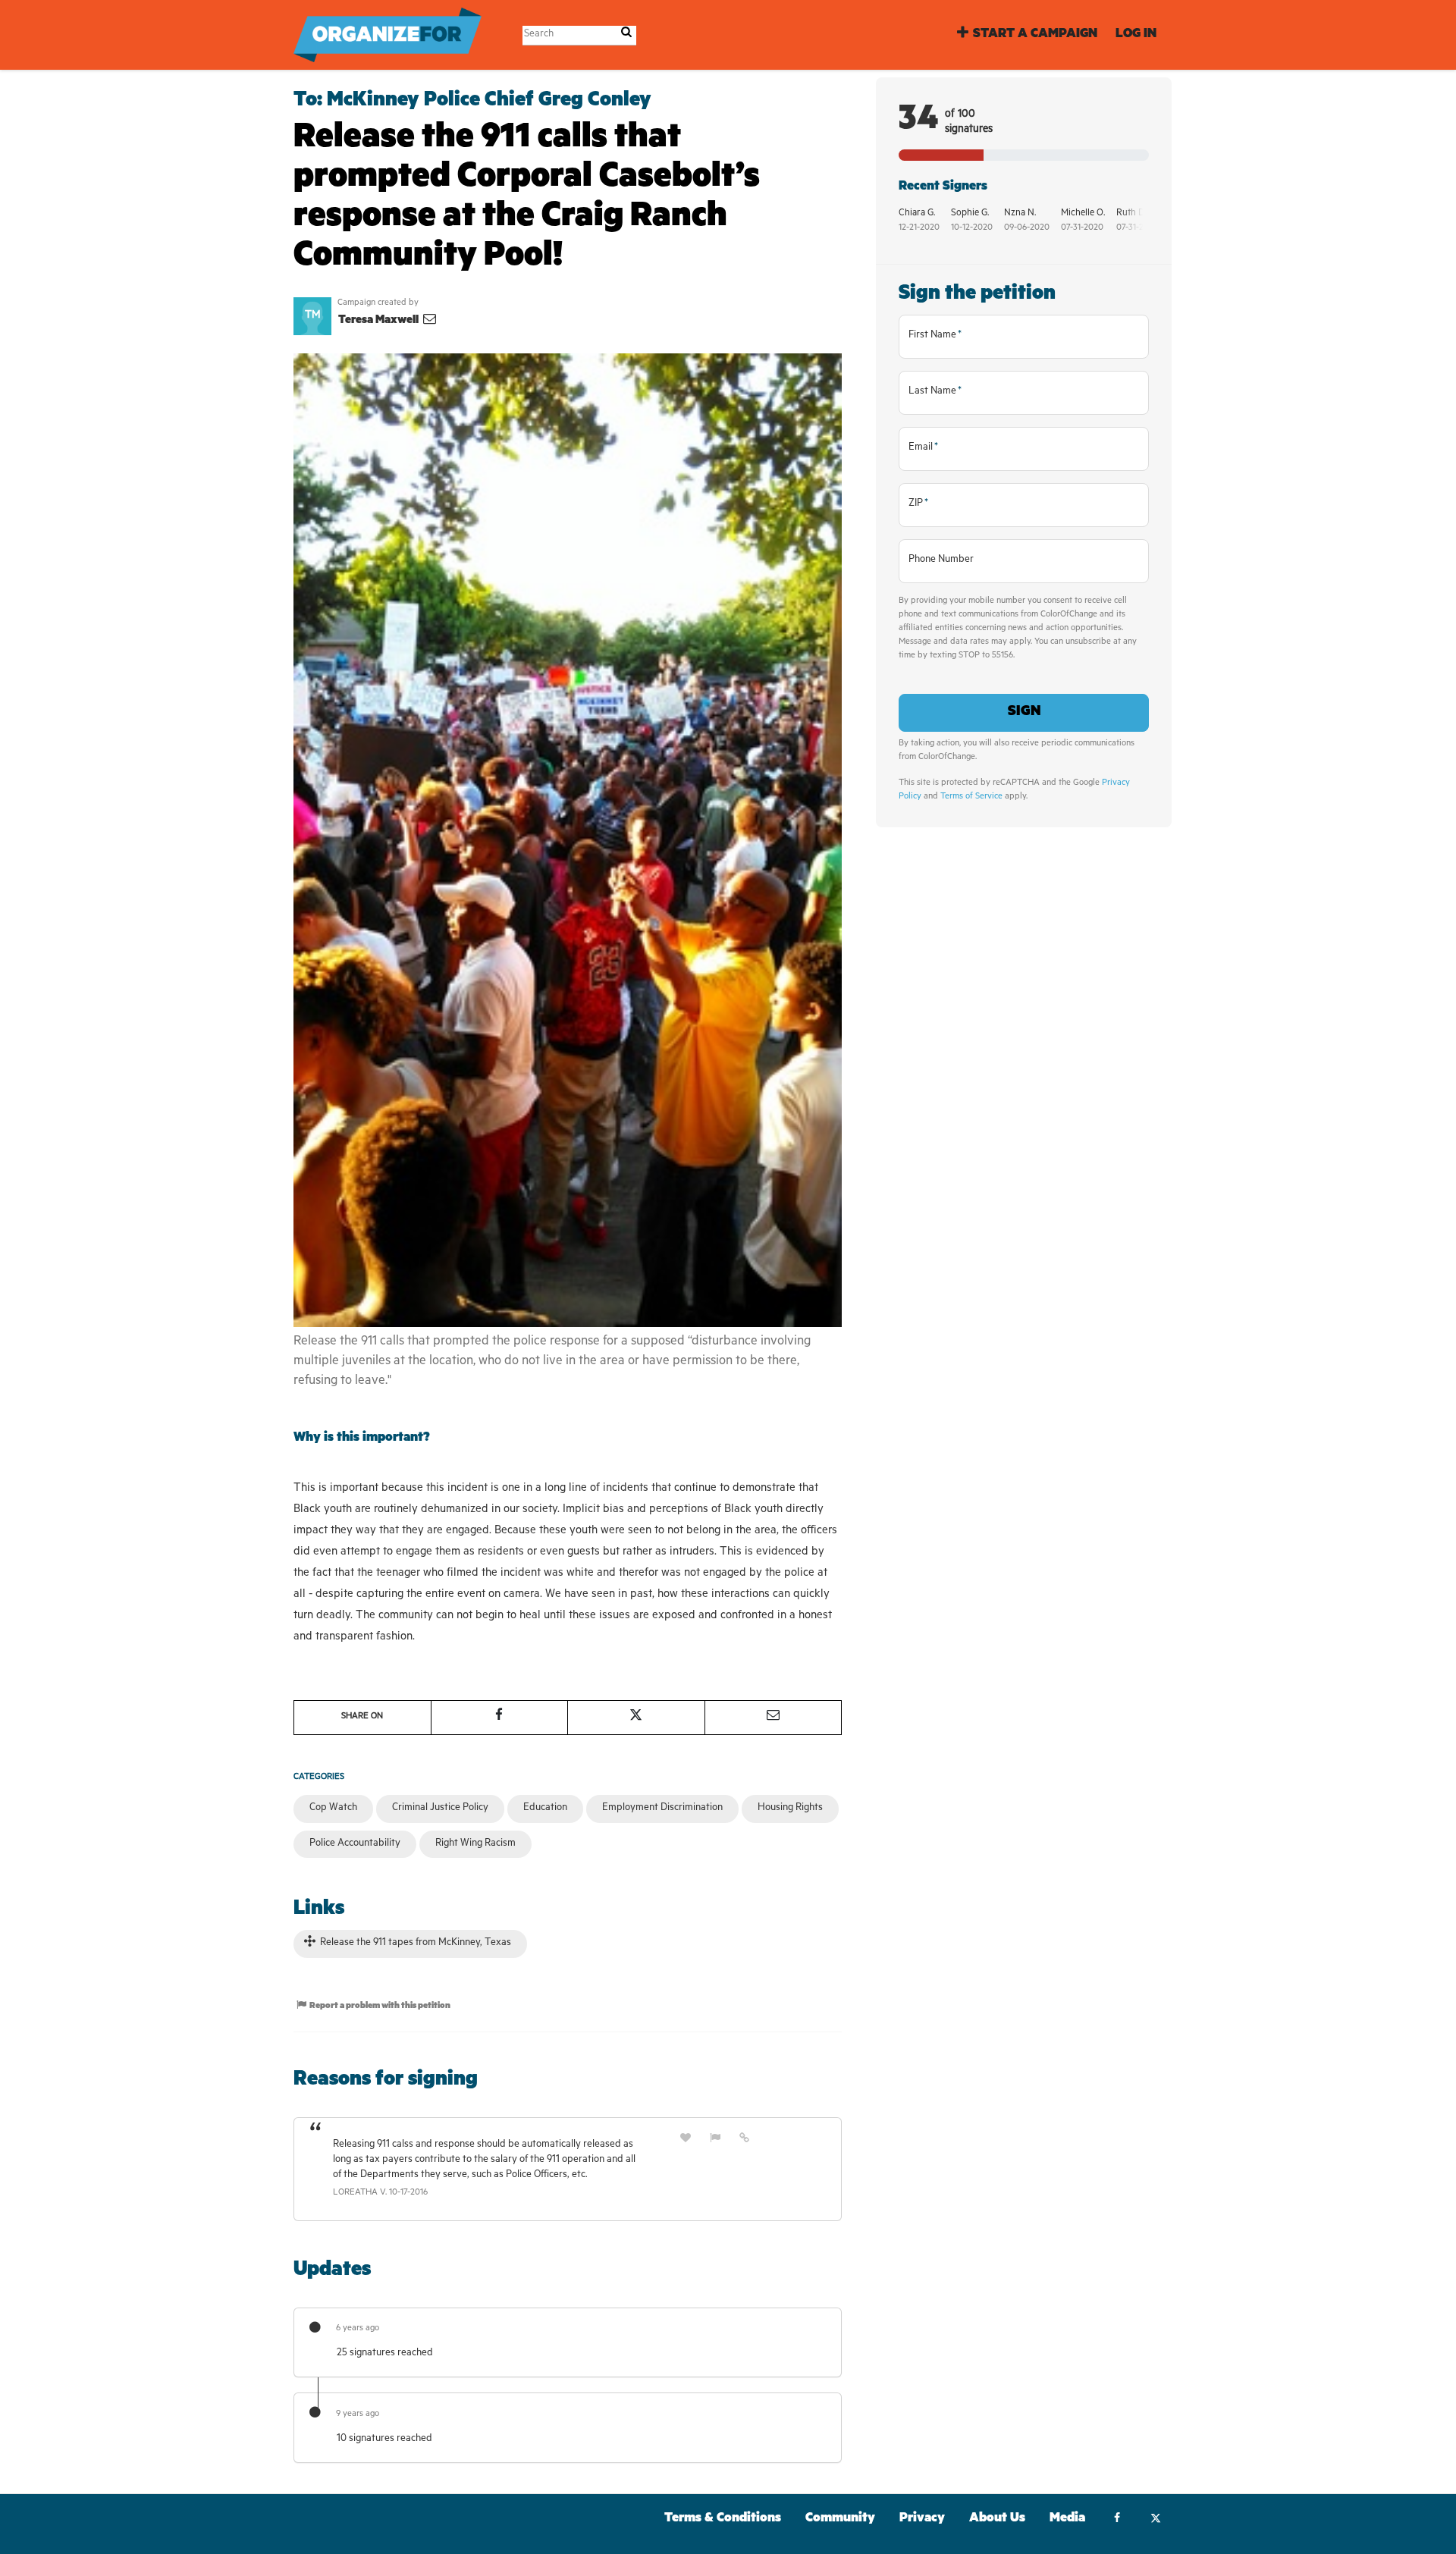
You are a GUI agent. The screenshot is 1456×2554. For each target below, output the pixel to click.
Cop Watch (333, 1808)
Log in (1136, 35)
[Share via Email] (773, 1718)
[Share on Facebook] (500, 1718)
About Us (997, 2519)
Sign (1024, 712)
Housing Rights (790, 1808)
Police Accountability (355, 1844)
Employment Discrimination (662, 1808)
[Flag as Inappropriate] (715, 2140)
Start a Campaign (1035, 35)
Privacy (922, 2519)
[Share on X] (636, 1718)
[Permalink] (745, 2140)
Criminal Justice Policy (440, 1808)
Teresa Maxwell (380, 321)
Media (1067, 2519)
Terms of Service (971, 797)
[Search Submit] (626, 35)
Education (545, 1808)
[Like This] (686, 2140)
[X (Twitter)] (1155, 2520)
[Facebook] (1117, 2520)
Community (840, 2519)
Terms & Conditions (723, 2519)
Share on (362, 1717)
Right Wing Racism (475, 1844)
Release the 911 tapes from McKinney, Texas (414, 1943)
